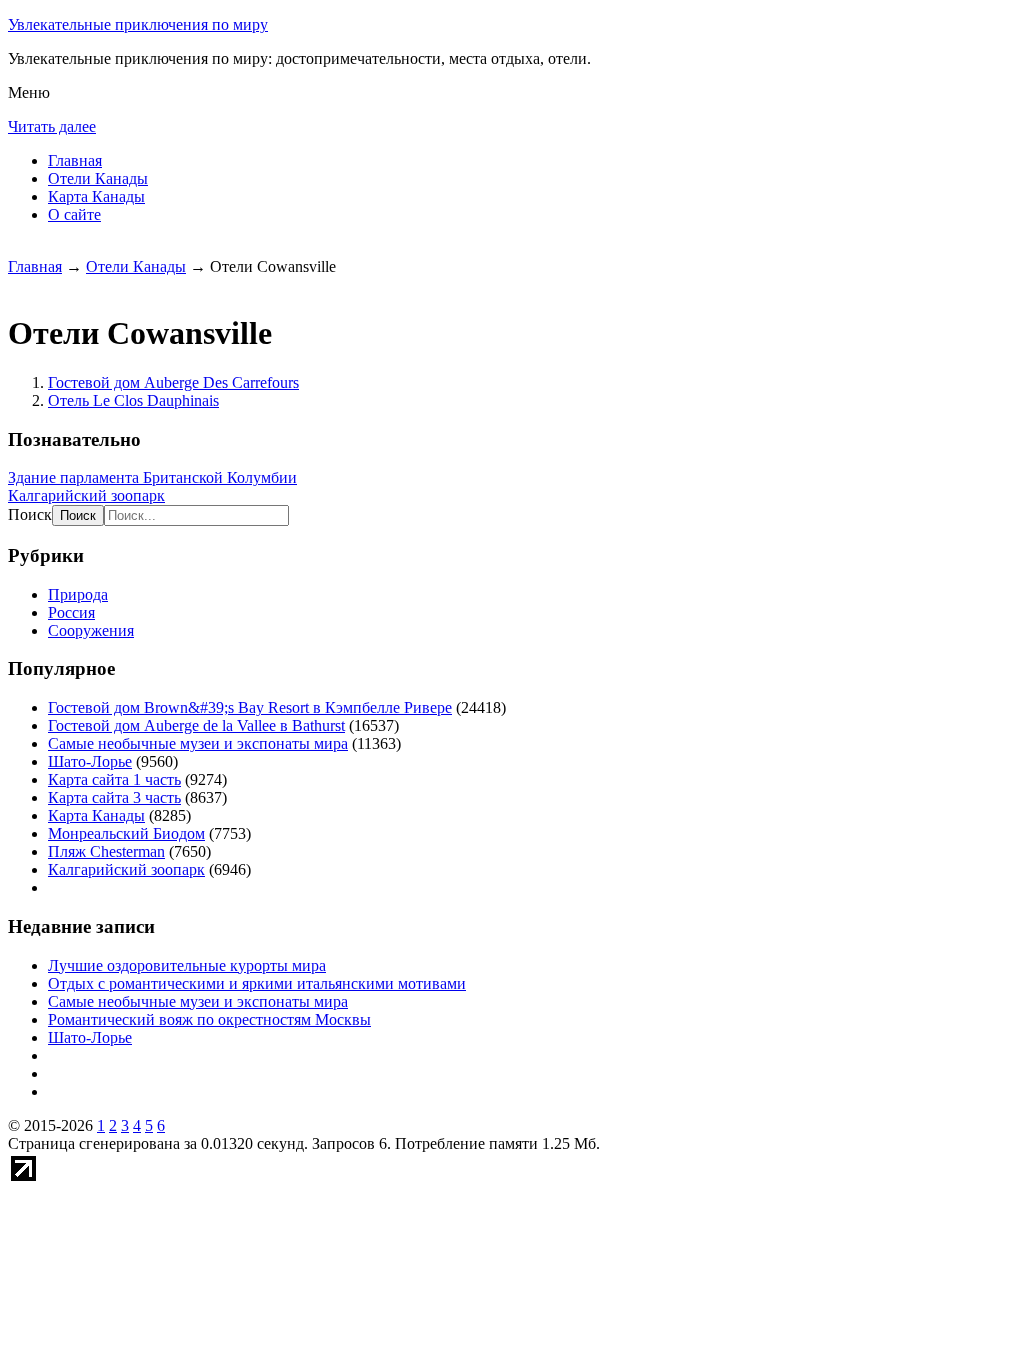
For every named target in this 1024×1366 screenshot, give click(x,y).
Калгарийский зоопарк (86, 495)
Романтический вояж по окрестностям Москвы (209, 1019)
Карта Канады (96, 196)
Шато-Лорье (90, 761)
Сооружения (91, 630)
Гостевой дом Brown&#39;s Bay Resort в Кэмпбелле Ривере (250, 707)
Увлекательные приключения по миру (138, 24)
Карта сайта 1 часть (114, 779)
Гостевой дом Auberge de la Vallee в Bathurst (196, 725)
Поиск (30, 514)
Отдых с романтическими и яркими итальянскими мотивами (257, 983)
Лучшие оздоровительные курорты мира (187, 965)
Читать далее (52, 126)
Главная (75, 160)
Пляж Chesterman (106, 851)
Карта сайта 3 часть (114, 797)
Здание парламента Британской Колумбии (152, 477)
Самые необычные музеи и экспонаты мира (198, 743)
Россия (71, 612)
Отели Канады (98, 178)
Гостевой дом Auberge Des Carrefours (173, 382)
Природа (78, 594)
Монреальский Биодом (126, 833)
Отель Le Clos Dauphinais (133, 400)
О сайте (74, 214)
